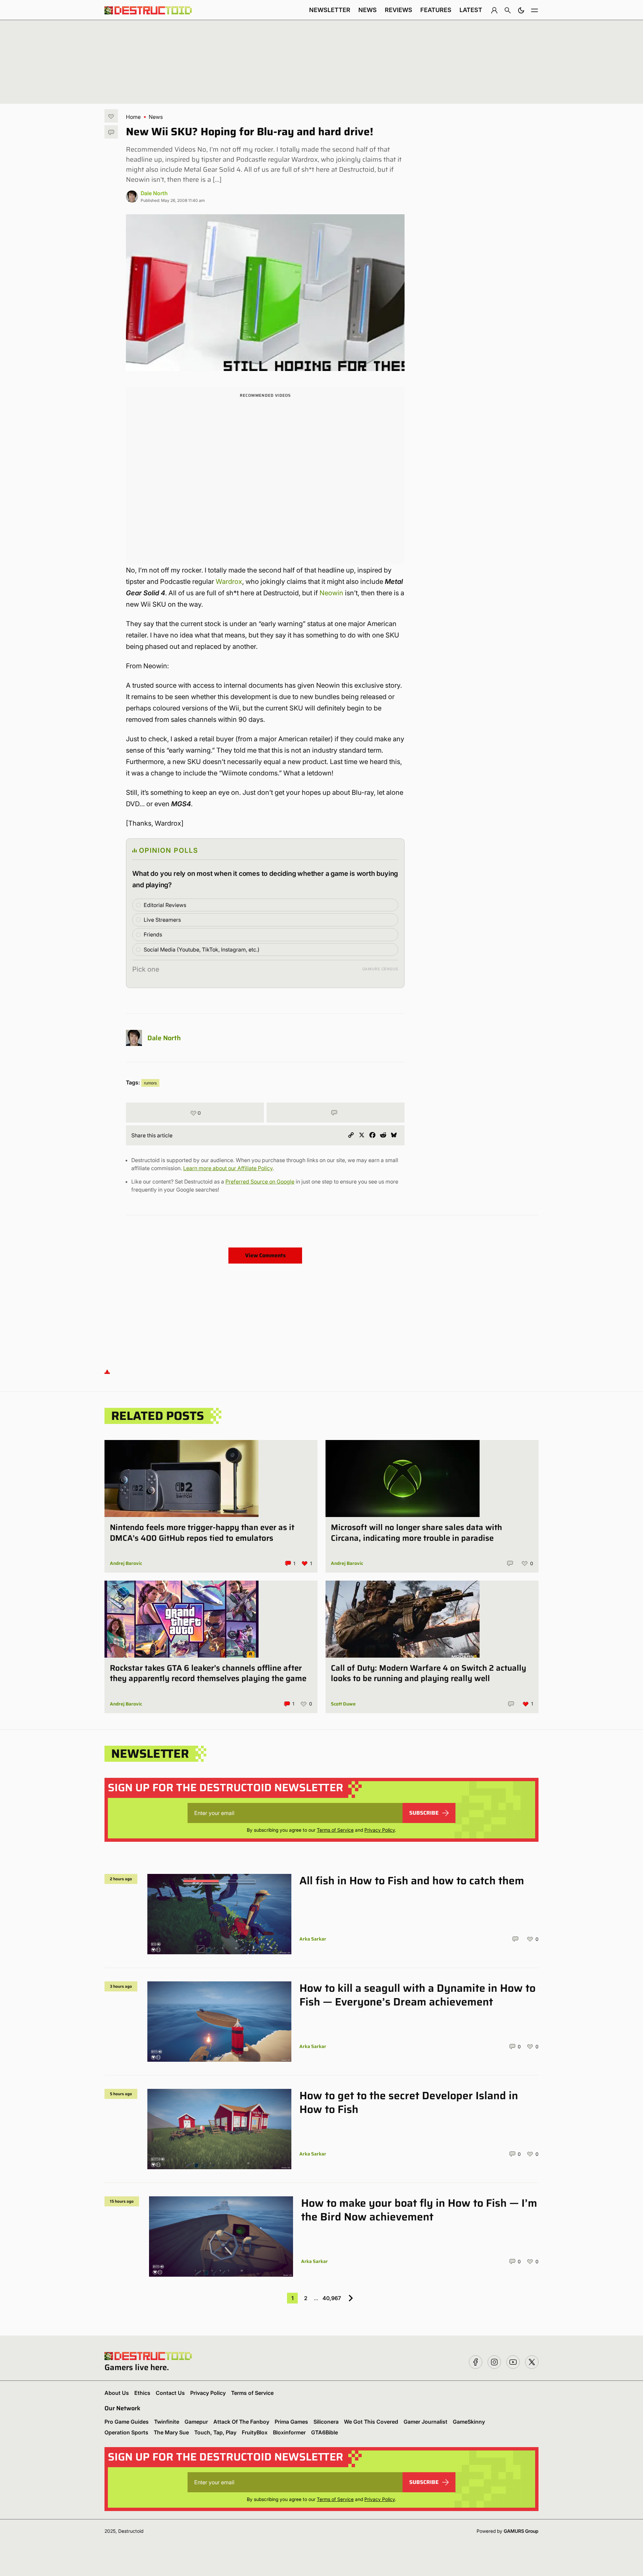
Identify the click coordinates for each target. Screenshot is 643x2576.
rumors (150, 1083)
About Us (117, 2393)
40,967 (332, 2298)
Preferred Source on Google (260, 1182)
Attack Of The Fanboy (241, 2422)
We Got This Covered (371, 2422)
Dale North (154, 193)
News (368, 10)
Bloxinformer (289, 2432)
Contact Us (170, 2393)
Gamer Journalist (425, 2422)
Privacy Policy (380, 1830)
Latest (471, 10)
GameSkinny (469, 2422)
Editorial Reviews (165, 905)
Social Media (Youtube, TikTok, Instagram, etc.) (202, 950)
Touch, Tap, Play (215, 2432)
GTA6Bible (325, 2432)
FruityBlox (255, 2432)
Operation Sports (126, 2432)
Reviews (399, 10)
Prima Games (291, 2422)
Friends (153, 934)
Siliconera (326, 2422)
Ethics (142, 2393)
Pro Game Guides (127, 2422)
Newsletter (330, 10)
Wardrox (229, 582)
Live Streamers (162, 920)
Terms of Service (335, 1830)
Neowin (331, 593)
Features (436, 10)
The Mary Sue (171, 2432)
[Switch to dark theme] (521, 10)
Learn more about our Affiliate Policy (228, 1168)
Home (133, 117)
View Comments (265, 1255)
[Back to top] (107, 1371)
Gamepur (196, 2422)
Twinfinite (167, 2422)
